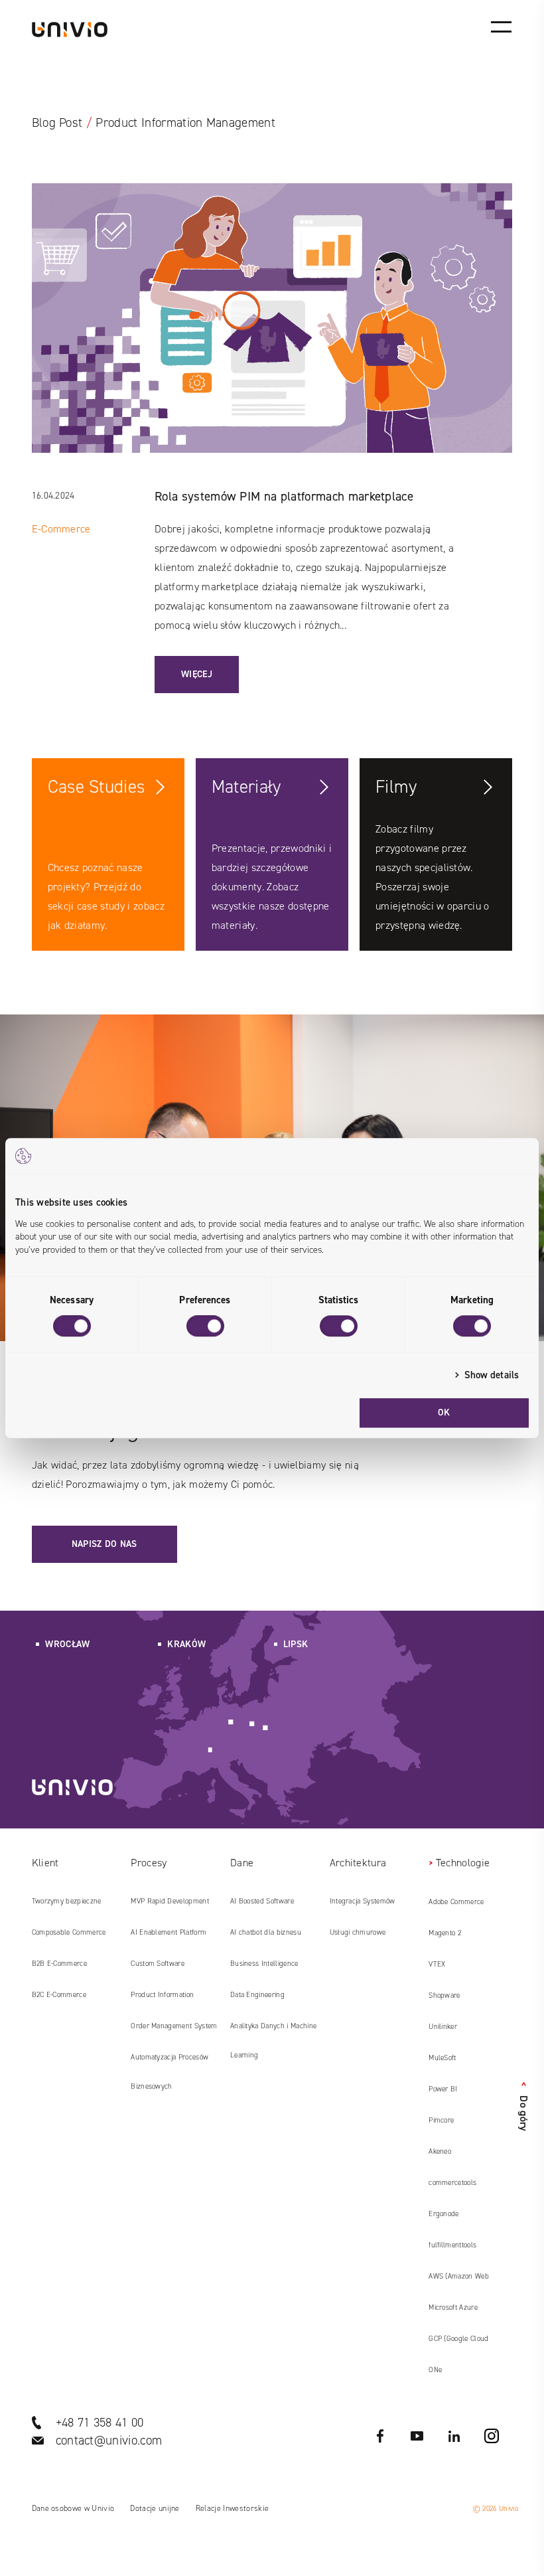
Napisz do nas (104, 1544)
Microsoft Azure (453, 2307)
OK (444, 1412)
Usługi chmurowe (358, 1932)
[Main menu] (501, 27)
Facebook (380, 2436)
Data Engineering (257, 1995)
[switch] (205, 1326)
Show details (492, 1375)
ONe (435, 2370)
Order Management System (174, 2026)
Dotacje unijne (155, 2508)
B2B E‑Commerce (59, 1964)
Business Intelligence (264, 1964)
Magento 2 (445, 1933)
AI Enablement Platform (169, 1932)
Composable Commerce (69, 1932)
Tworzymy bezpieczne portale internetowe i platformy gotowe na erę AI (75, 1906)
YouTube (417, 2436)
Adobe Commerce (456, 1902)
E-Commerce (61, 529)
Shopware (444, 1995)
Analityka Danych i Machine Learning (273, 2041)
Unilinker (443, 2027)
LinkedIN (454, 2436)
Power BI (443, 2089)
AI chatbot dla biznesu (266, 1932)
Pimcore (441, 2120)
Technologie (463, 1863)
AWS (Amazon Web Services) (459, 2281)
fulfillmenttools (452, 2245)
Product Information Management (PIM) (162, 2000)
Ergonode (444, 2214)
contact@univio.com (109, 2440)
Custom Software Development (158, 1969)
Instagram (492, 2436)
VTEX (437, 1964)
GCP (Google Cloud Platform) (458, 2344)
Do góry (524, 2107)
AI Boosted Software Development (262, 1906)
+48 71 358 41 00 (100, 2422)
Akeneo (440, 2151)
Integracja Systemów (363, 1901)
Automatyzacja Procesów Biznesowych (170, 2072)
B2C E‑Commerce (59, 1995)
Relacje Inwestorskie (232, 2508)
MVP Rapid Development (170, 1901)
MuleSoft (442, 2058)
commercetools (452, 2183)
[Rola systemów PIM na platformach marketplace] (272, 335)
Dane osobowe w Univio (73, 2508)
